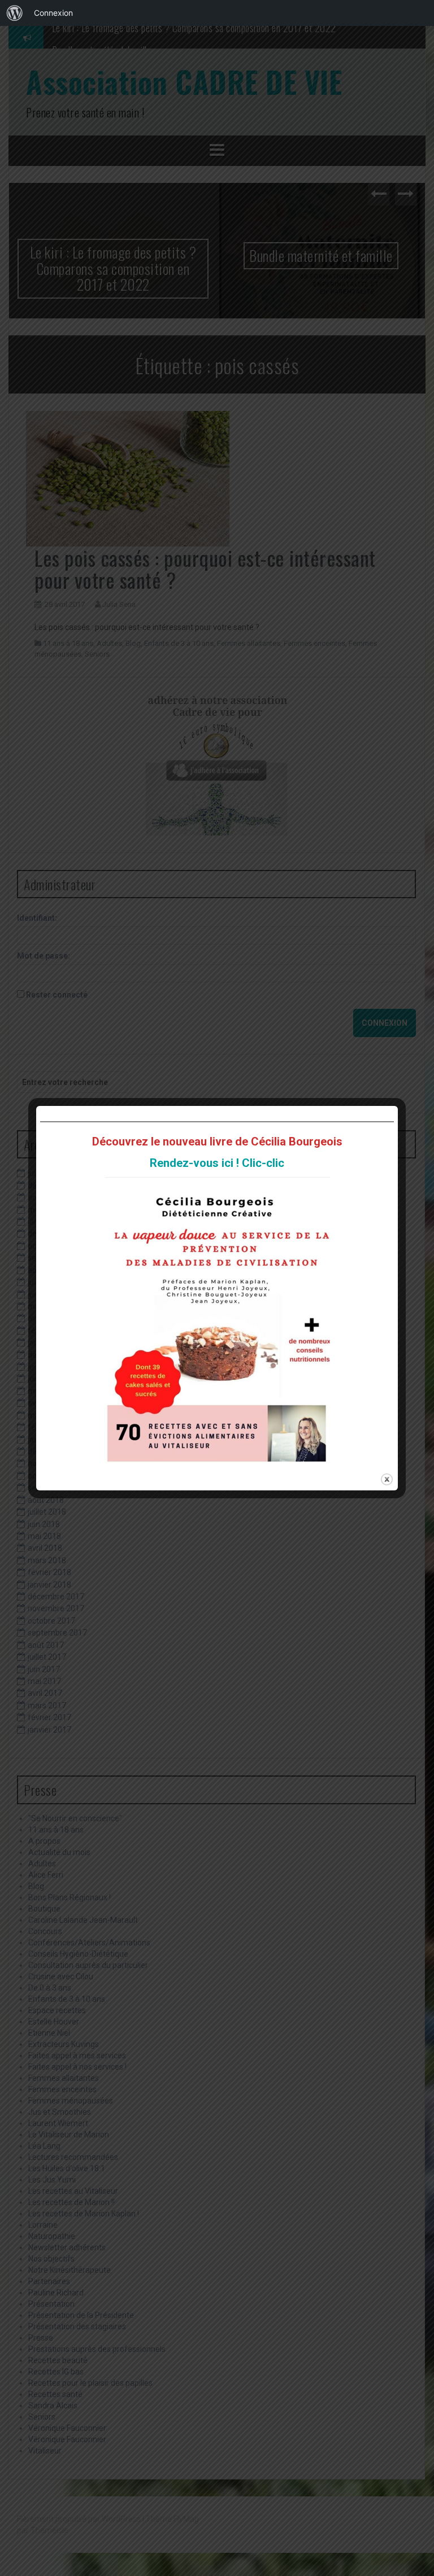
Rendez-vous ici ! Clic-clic (217, 1163)
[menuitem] (15, 13)
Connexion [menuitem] (53, 13)
